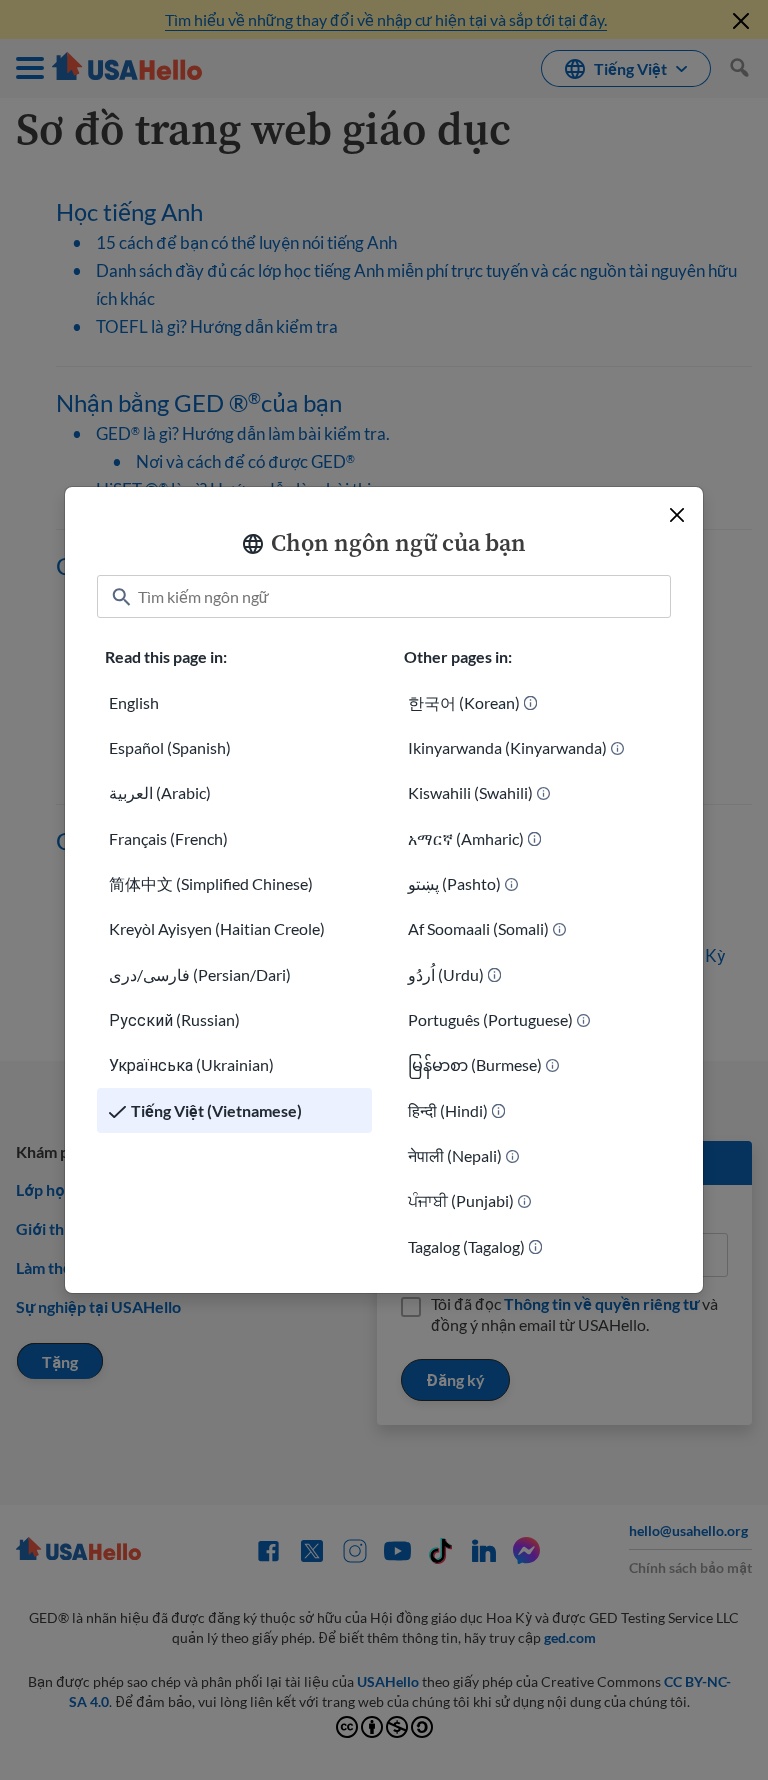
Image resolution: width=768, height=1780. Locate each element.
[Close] (677, 515)
